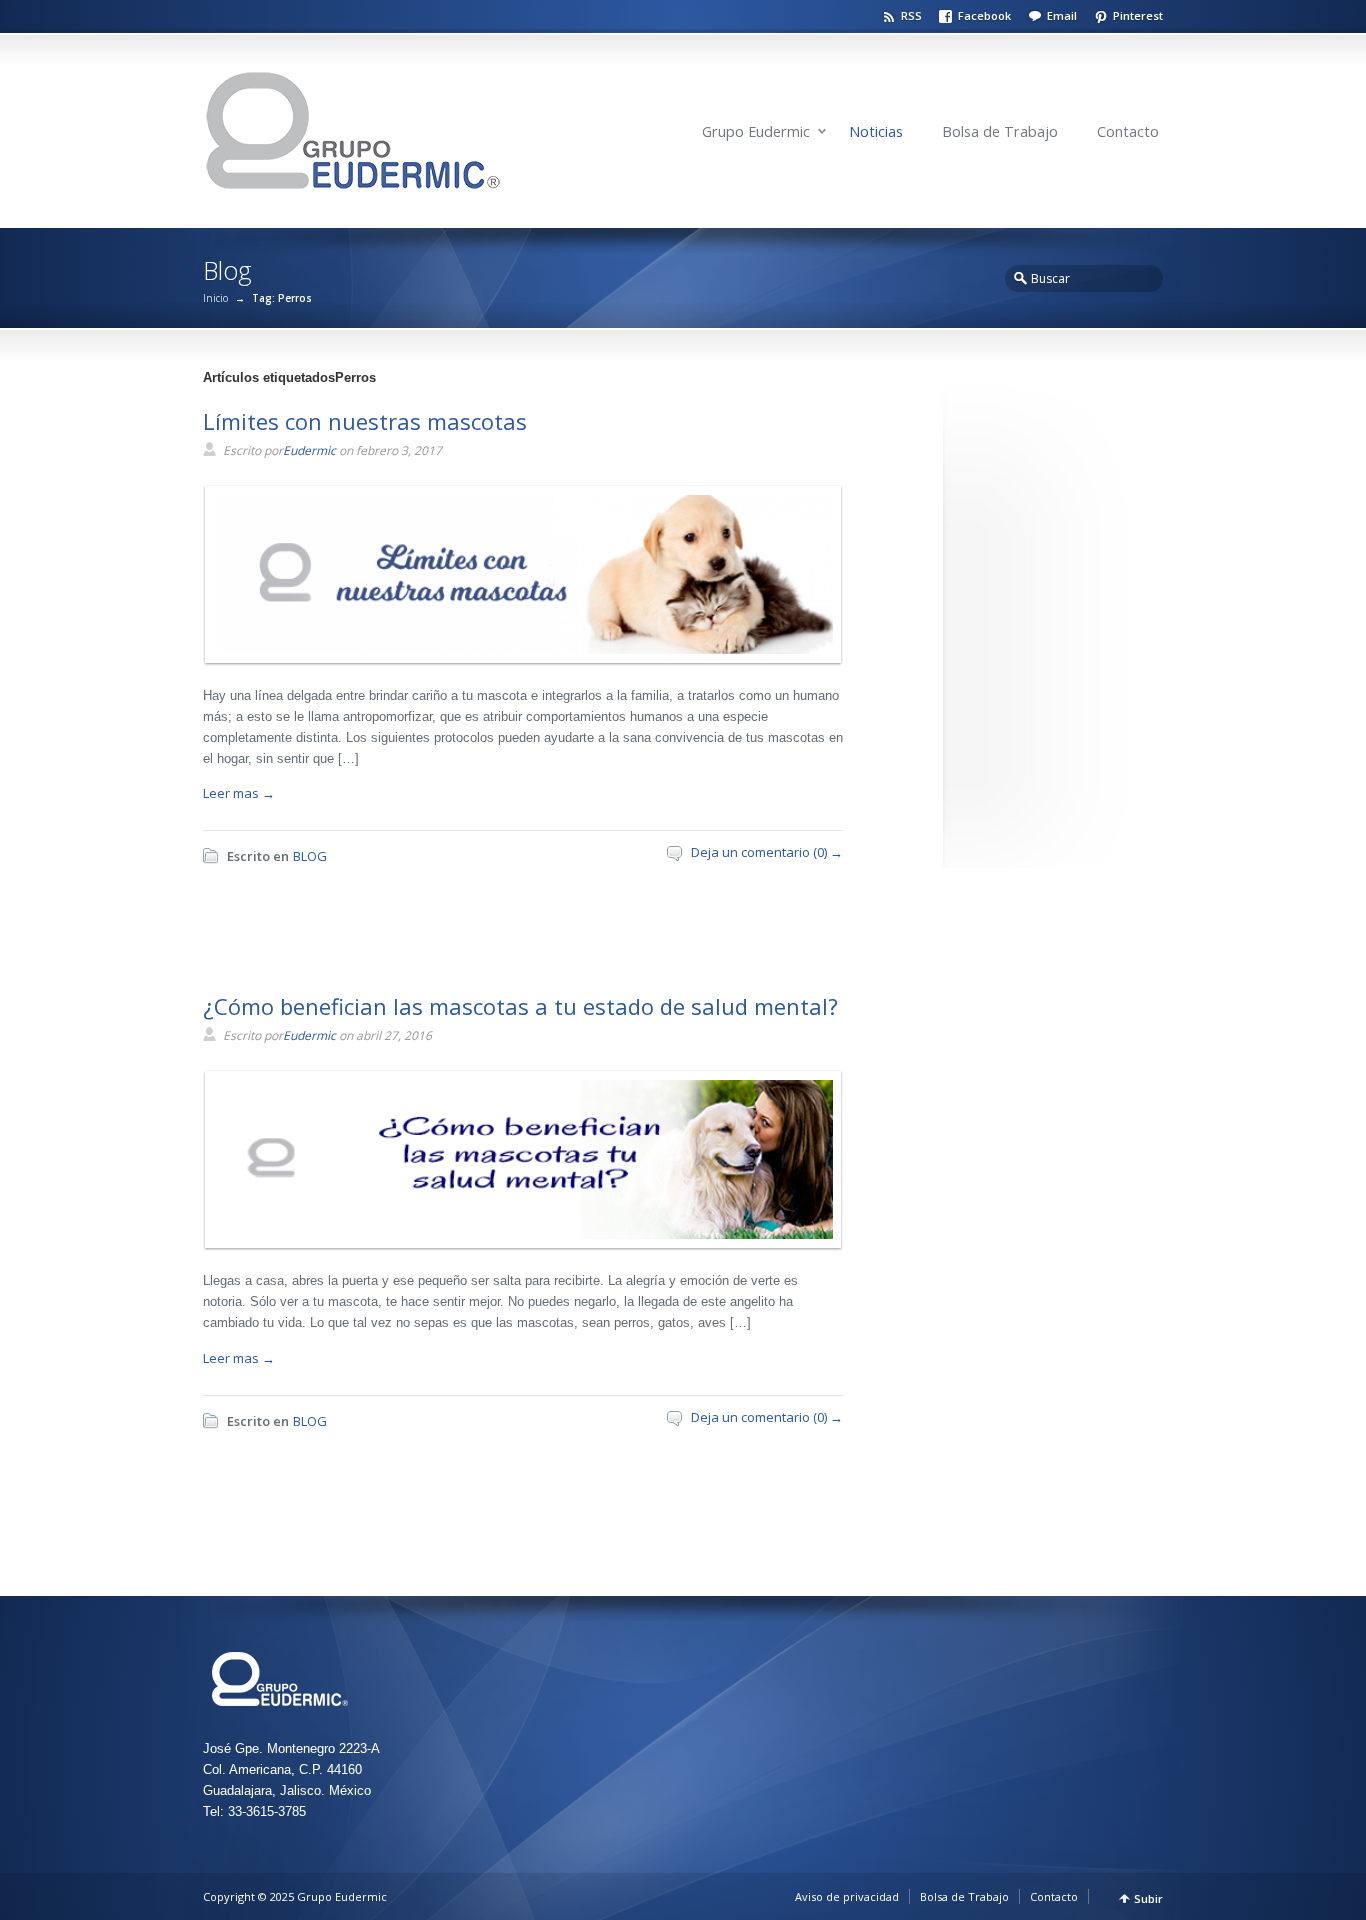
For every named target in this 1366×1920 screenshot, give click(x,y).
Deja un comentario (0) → (767, 852)
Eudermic (309, 450)
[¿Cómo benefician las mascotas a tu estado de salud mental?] (518, 1234)
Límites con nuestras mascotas (365, 421)
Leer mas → (239, 793)
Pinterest (1138, 15)
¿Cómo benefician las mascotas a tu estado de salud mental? (520, 1006)
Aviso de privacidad (847, 1896)
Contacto (1128, 131)
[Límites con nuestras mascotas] (518, 649)
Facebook (984, 15)
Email (1062, 15)
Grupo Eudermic (756, 131)
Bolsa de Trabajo (1000, 131)
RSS (911, 15)
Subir (1148, 1898)
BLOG (310, 856)
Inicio (215, 298)
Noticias (876, 131)
